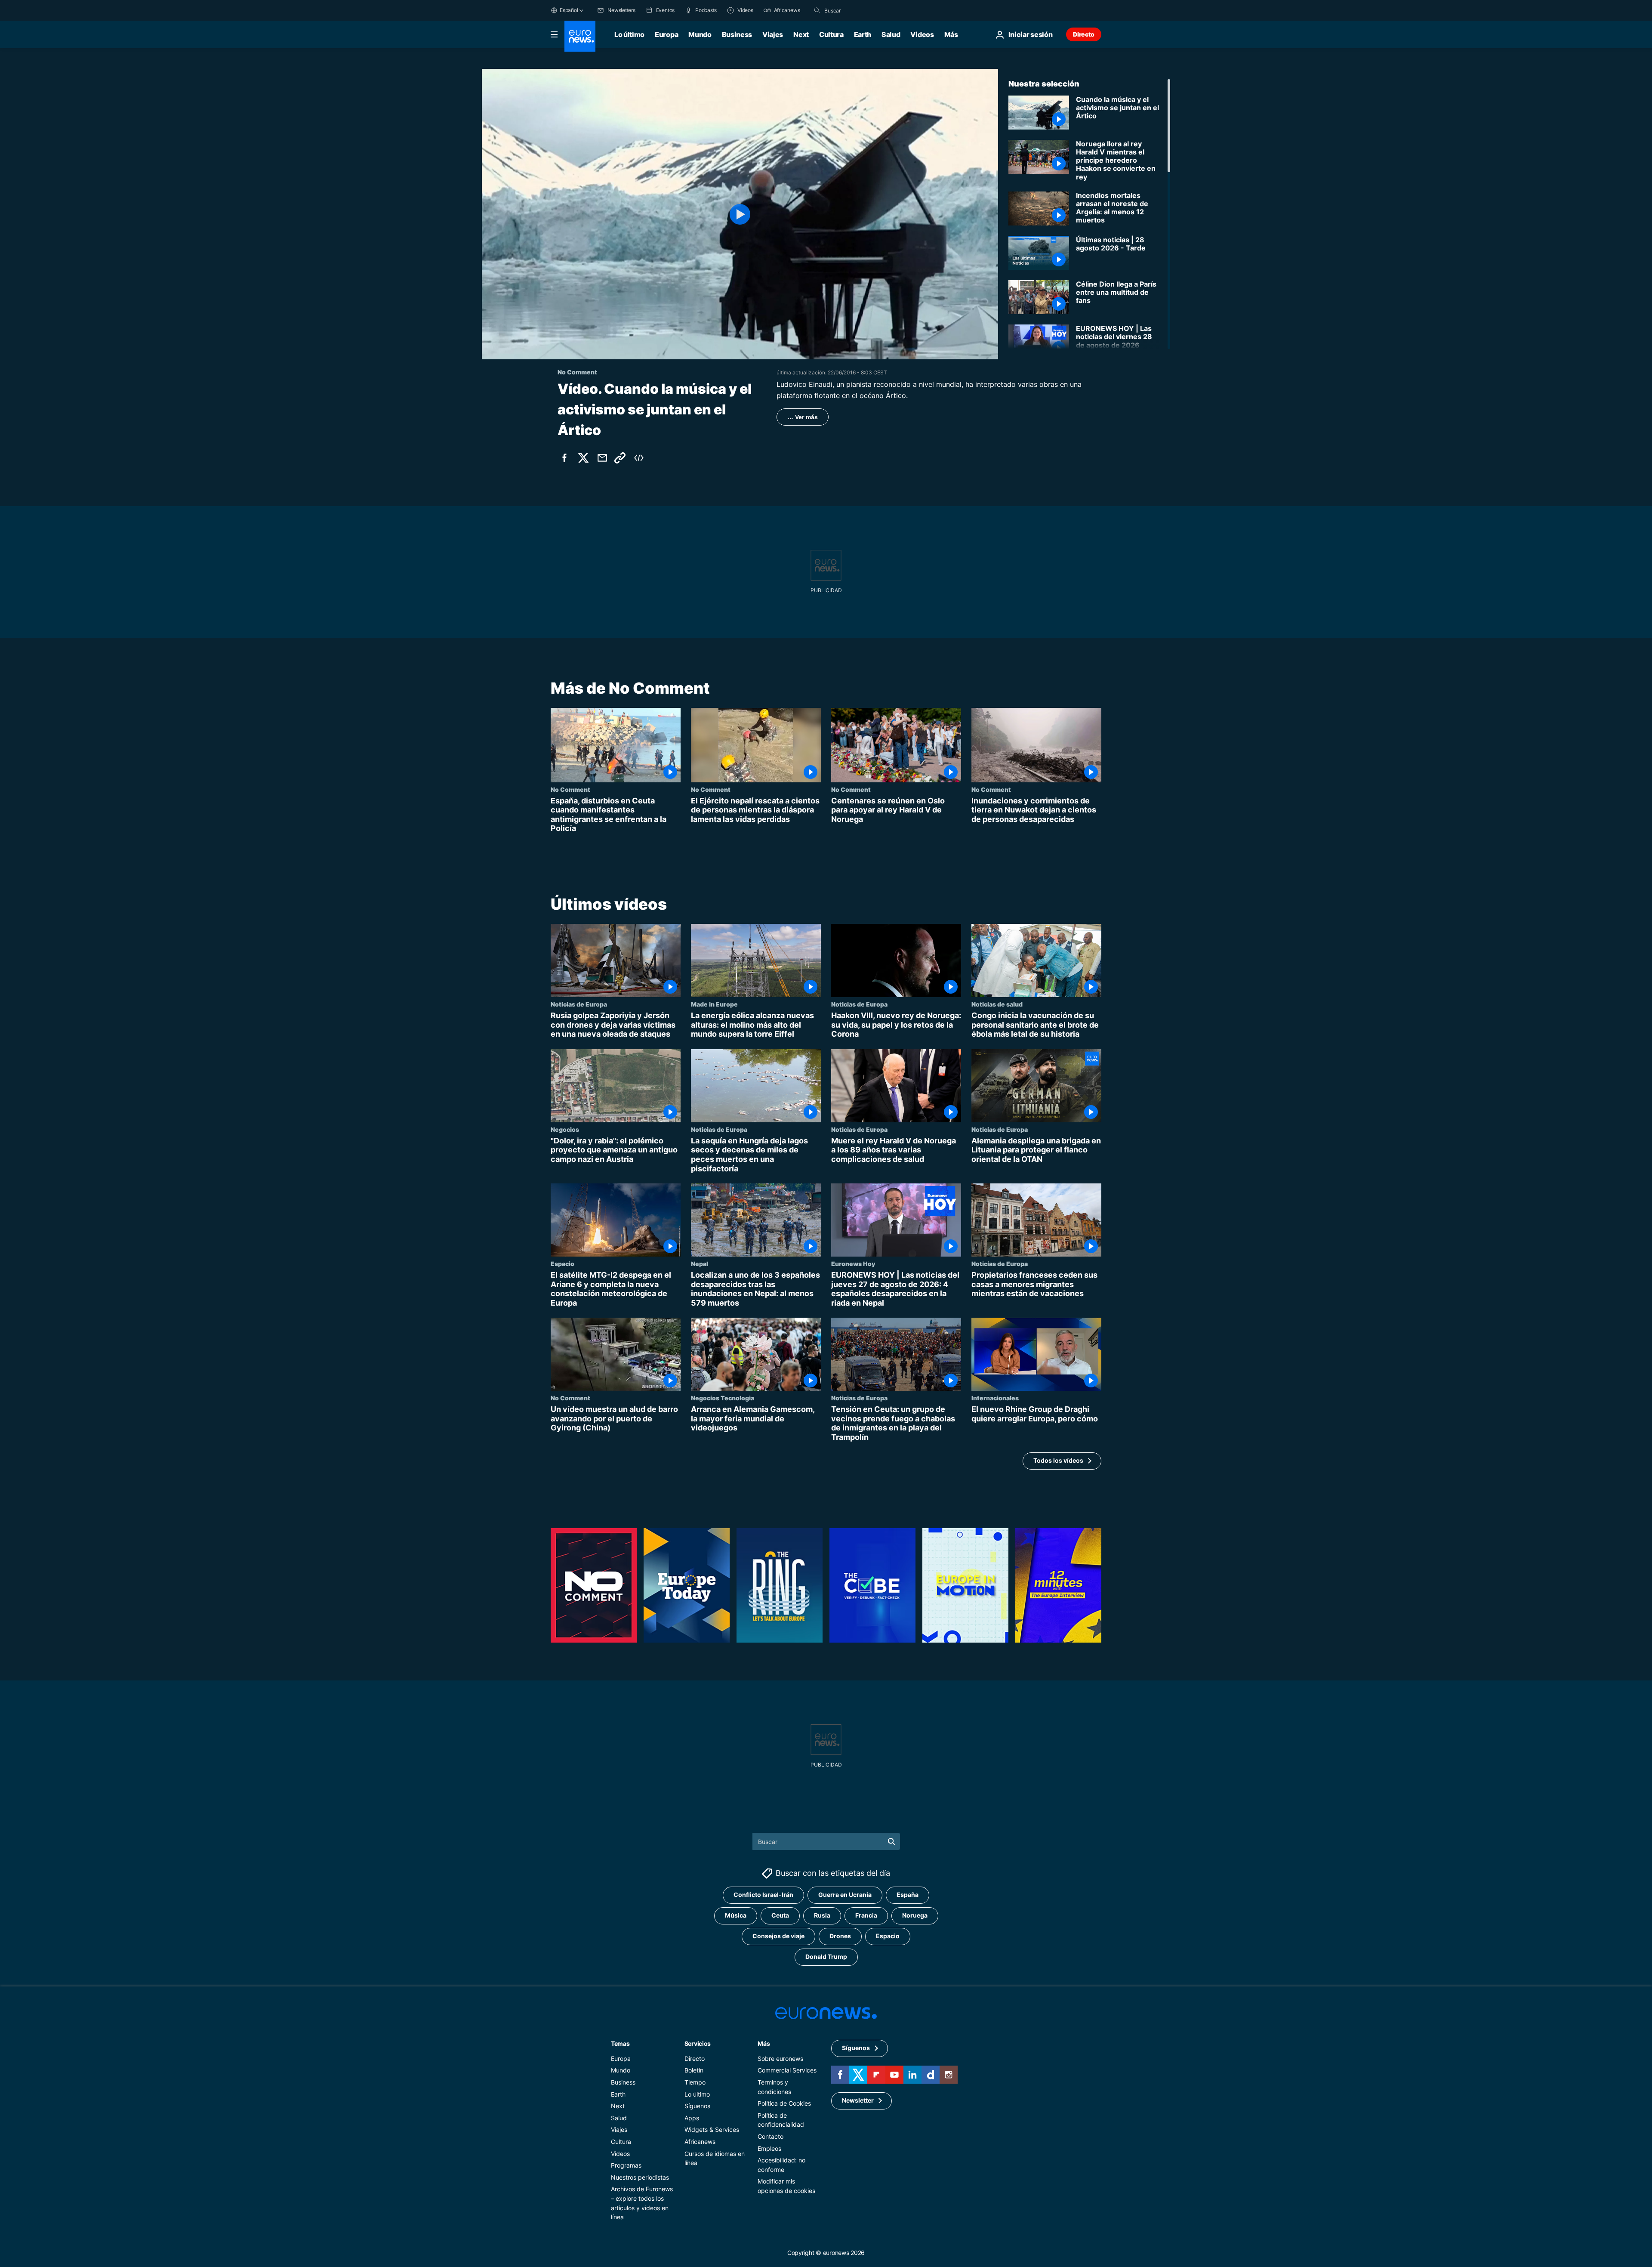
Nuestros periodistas (640, 2177)
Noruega (915, 1916)
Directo (1084, 34)
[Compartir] (602, 458)
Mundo (700, 34)
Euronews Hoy (853, 1263)
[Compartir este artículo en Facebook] (564, 458)
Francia (866, 1916)
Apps (692, 2118)
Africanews (700, 2142)
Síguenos (697, 2106)
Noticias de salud (997, 1004)
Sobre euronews (780, 2059)
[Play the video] (740, 214)
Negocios (565, 1129)
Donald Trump (826, 1957)
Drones (840, 1936)
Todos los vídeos (1058, 1460)
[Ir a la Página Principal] (580, 36)
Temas (620, 2043)
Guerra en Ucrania (845, 1895)
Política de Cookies (784, 2103)
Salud (891, 34)
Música (736, 1916)
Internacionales (995, 1398)
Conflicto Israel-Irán (763, 1895)
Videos (922, 34)
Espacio (562, 1263)
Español (569, 10)
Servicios (698, 2043)
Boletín (694, 2071)
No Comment (570, 789)
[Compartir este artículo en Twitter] (583, 458)
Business (737, 34)
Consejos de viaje (778, 1936)
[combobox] (860, 10)
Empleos (769, 2148)
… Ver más (803, 417)
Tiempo (695, 2082)
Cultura (831, 34)
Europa (666, 34)
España (908, 1895)
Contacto (771, 2136)
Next (801, 34)
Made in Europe (714, 1004)
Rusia (822, 1916)
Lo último (629, 34)
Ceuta (780, 1916)
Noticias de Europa (579, 1004)
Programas (626, 2165)
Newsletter (858, 2101)
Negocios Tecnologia (723, 1398)
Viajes (773, 34)
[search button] (817, 10)
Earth (863, 34)
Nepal (700, 1263)
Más (764, 2043)
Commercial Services (787, 2071)
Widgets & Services (712, 2130)
